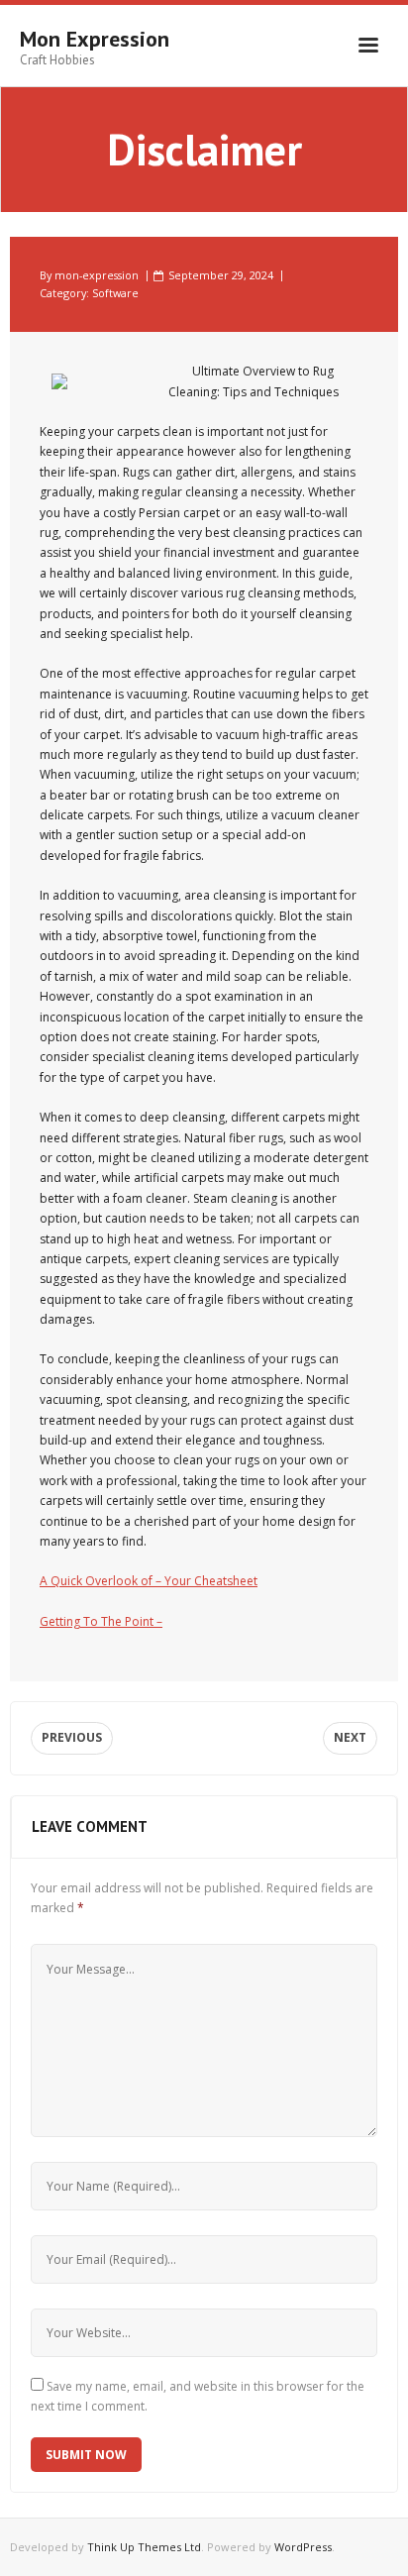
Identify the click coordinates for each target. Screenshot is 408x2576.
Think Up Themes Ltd (144, 2547)
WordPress (303, 2547)
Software (115, 293)
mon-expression (97, 275)
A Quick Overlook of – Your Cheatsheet (149, 1581)
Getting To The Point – (101, 1621)
